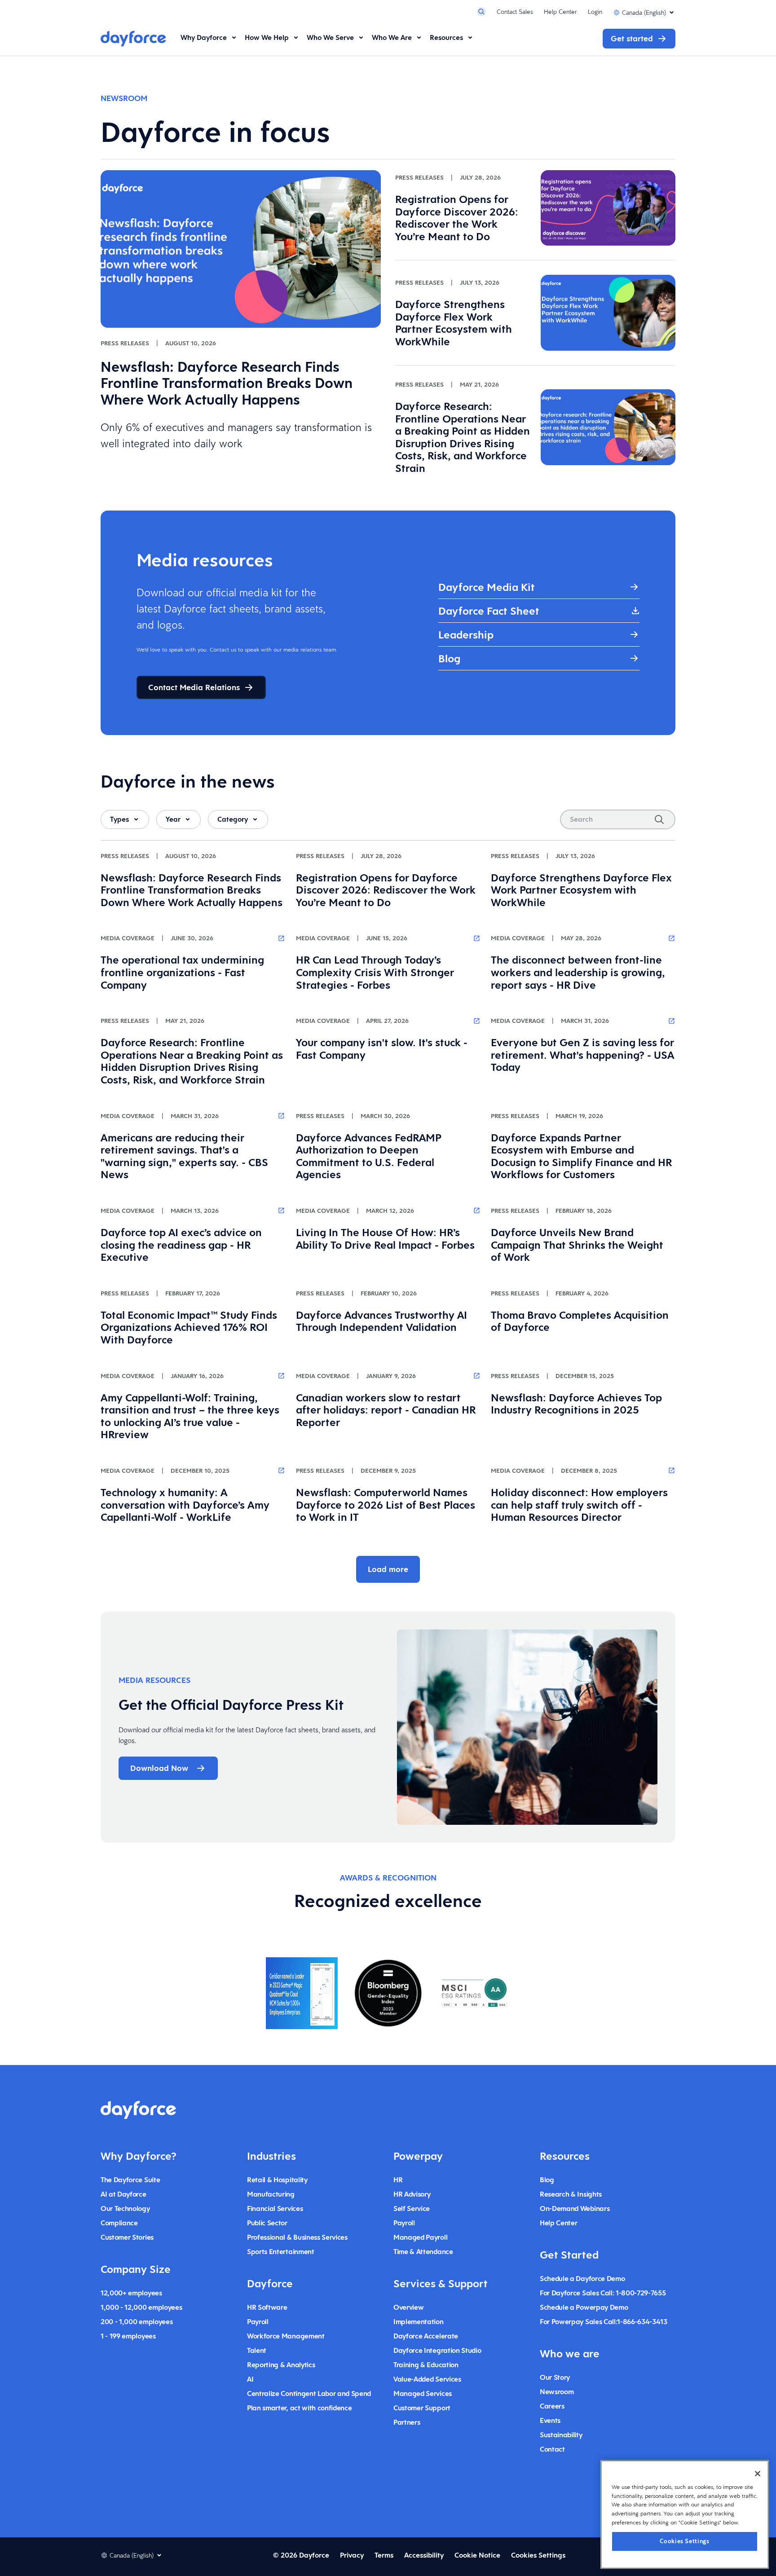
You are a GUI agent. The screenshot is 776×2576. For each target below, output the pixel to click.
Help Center (560, 12)
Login (595, 12)
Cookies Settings (685, 2541)
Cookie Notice (477, 2555)
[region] (685, 2514)
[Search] (659, 819)
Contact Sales (515, 12)
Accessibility (424, 2555)
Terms (384, 2555)
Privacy (352, 2555)
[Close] (758, 2474)
